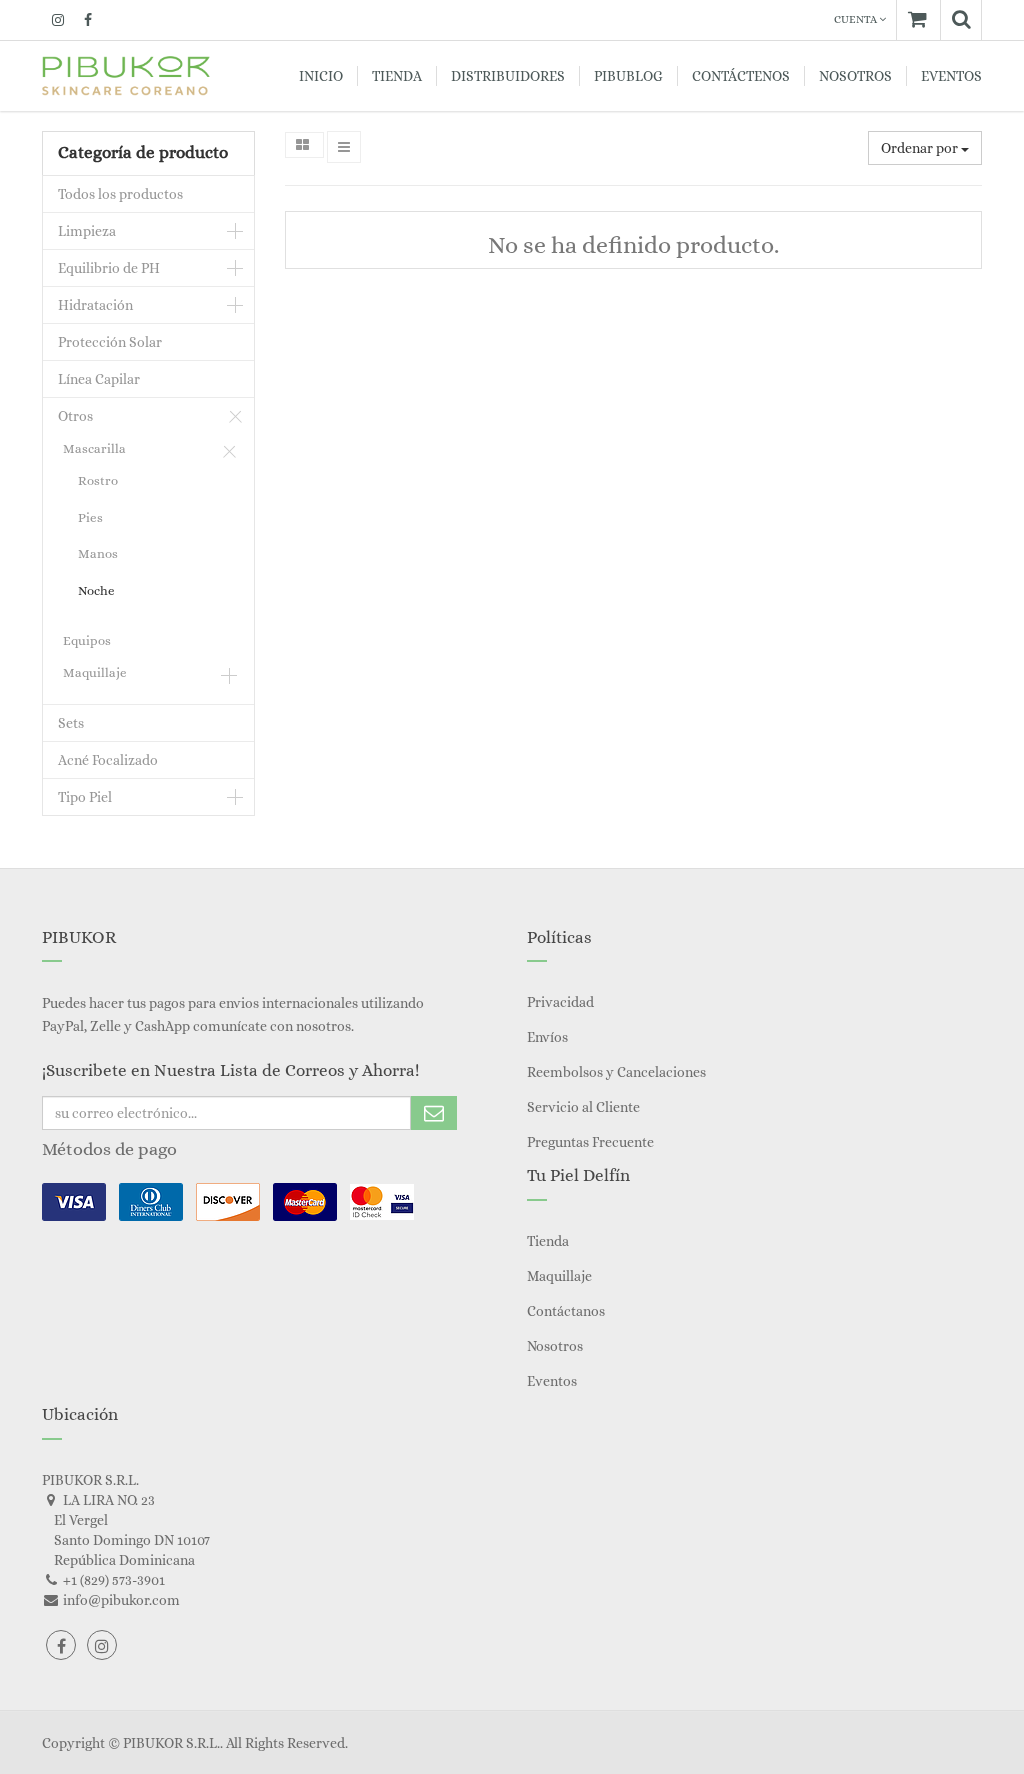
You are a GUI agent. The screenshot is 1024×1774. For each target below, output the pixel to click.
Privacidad (560, 1002)
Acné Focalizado (108, 760)
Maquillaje (95, 672)
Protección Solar (110, 342)
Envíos (547, 1037)
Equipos (87, 640)
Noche (96, 590)
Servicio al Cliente (583, 1107)
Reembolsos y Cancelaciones (616, 1072)
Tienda (548, 1241)
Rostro (98, 480)
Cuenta (856, 19)
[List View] (344, 147)
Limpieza (87, 231)
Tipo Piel (85, 797)
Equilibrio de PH (109, 268)
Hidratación (95, 305)
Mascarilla (94, 448)
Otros (75, 416)
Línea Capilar (99, 379)
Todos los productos (120, 194)
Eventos (552, 1381)
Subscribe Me (434, 1113)
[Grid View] (304, 145)
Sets (71, 723)
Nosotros (555, 1346)
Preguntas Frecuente (590, 1142)
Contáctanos (566, 1311)
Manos (98, 553)
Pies (90, 517)
